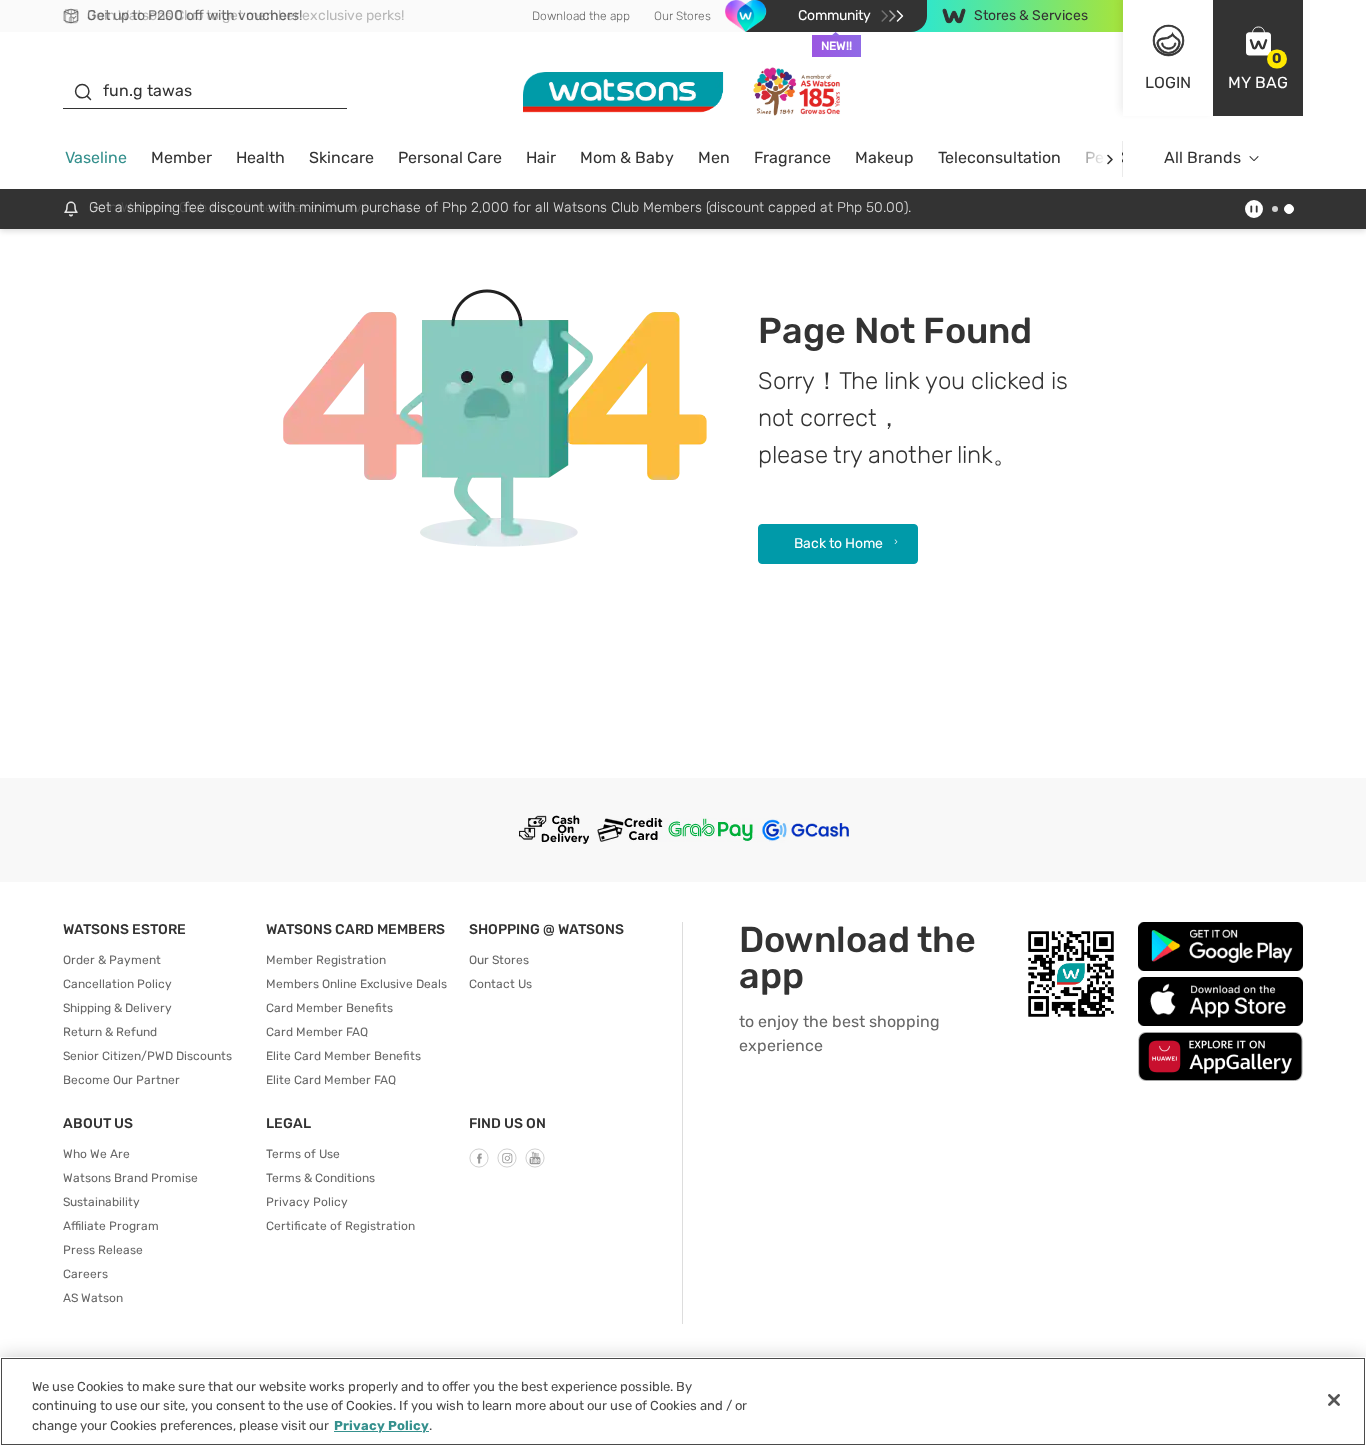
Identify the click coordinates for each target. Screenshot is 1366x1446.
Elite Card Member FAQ (331, 1080)
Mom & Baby (627, 157)
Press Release (103, 1250)
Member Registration (326, 960)
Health (260, 157)
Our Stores (682, 16)
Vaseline (96, 157)
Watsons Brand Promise (130, 1178)
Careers (85, 1274)
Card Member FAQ (317, 1032)
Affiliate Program (111, 1226)
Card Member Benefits (329, 1008)
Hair (541, 157)
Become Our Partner (121, 1080)
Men (714, 157)
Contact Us (500, 984)
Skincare (341, 157)
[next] (1109, 158)
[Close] (1334, 1400)
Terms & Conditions (320, 1178)
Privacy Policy (307, 1202)
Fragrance (792, 157)
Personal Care (450, 157)
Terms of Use (303, 1154)
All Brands (1202, 157)
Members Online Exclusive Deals (356, 984)
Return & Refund (110, 1032)
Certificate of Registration (340, 1226)
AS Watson (93, 1298)
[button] (1258, 58)
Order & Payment (112, 960)
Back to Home (838, 543)
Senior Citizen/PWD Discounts (147, 1056)
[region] (683, 1401)
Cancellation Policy (117, 984)
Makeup (884, 157)
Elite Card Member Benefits (343, 1056)
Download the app (581, 16)
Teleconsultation (999, 157)
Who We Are (96, 1154)
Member (181, 157)
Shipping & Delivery (117, 1008)
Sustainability (101, 1202)
